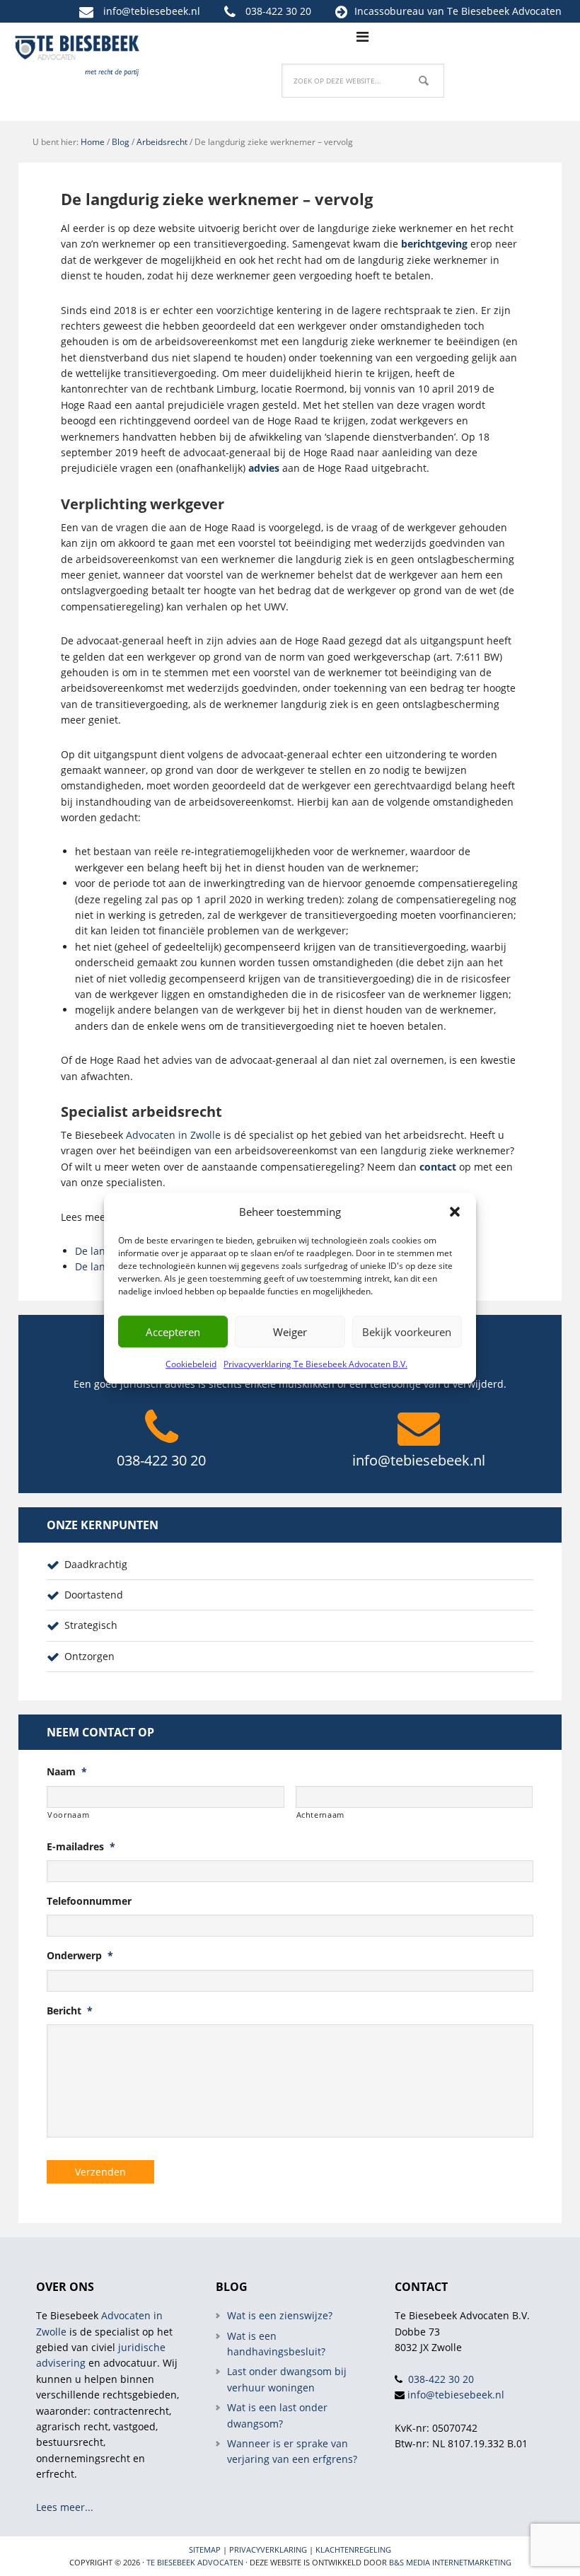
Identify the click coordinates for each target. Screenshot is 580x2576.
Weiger (290, 1332)
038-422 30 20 (278, 11)
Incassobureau (389, 11)
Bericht (70, 2011)
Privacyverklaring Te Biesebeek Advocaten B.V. (315, 1364)
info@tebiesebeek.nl (152, 11)
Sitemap (205, 2549)
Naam (67, 1772)
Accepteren (173, 1332)
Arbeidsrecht (162, 142)
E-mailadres (81, 1847)
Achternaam (321, 1815)
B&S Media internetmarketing (450, 2562)
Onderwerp (80, 1956)
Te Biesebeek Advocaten (195, 2562)
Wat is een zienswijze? (280, 2315)
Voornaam (68, 1815)
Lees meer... (65, 2507)
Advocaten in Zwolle (173, 1135)
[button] (455, 1212)
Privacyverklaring (268, 2549)
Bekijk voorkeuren (407, 1332)
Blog (121, 142)
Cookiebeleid (191, 1364)
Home (93, 142)
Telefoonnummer (89, 1901)
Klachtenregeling (353, 2549)
